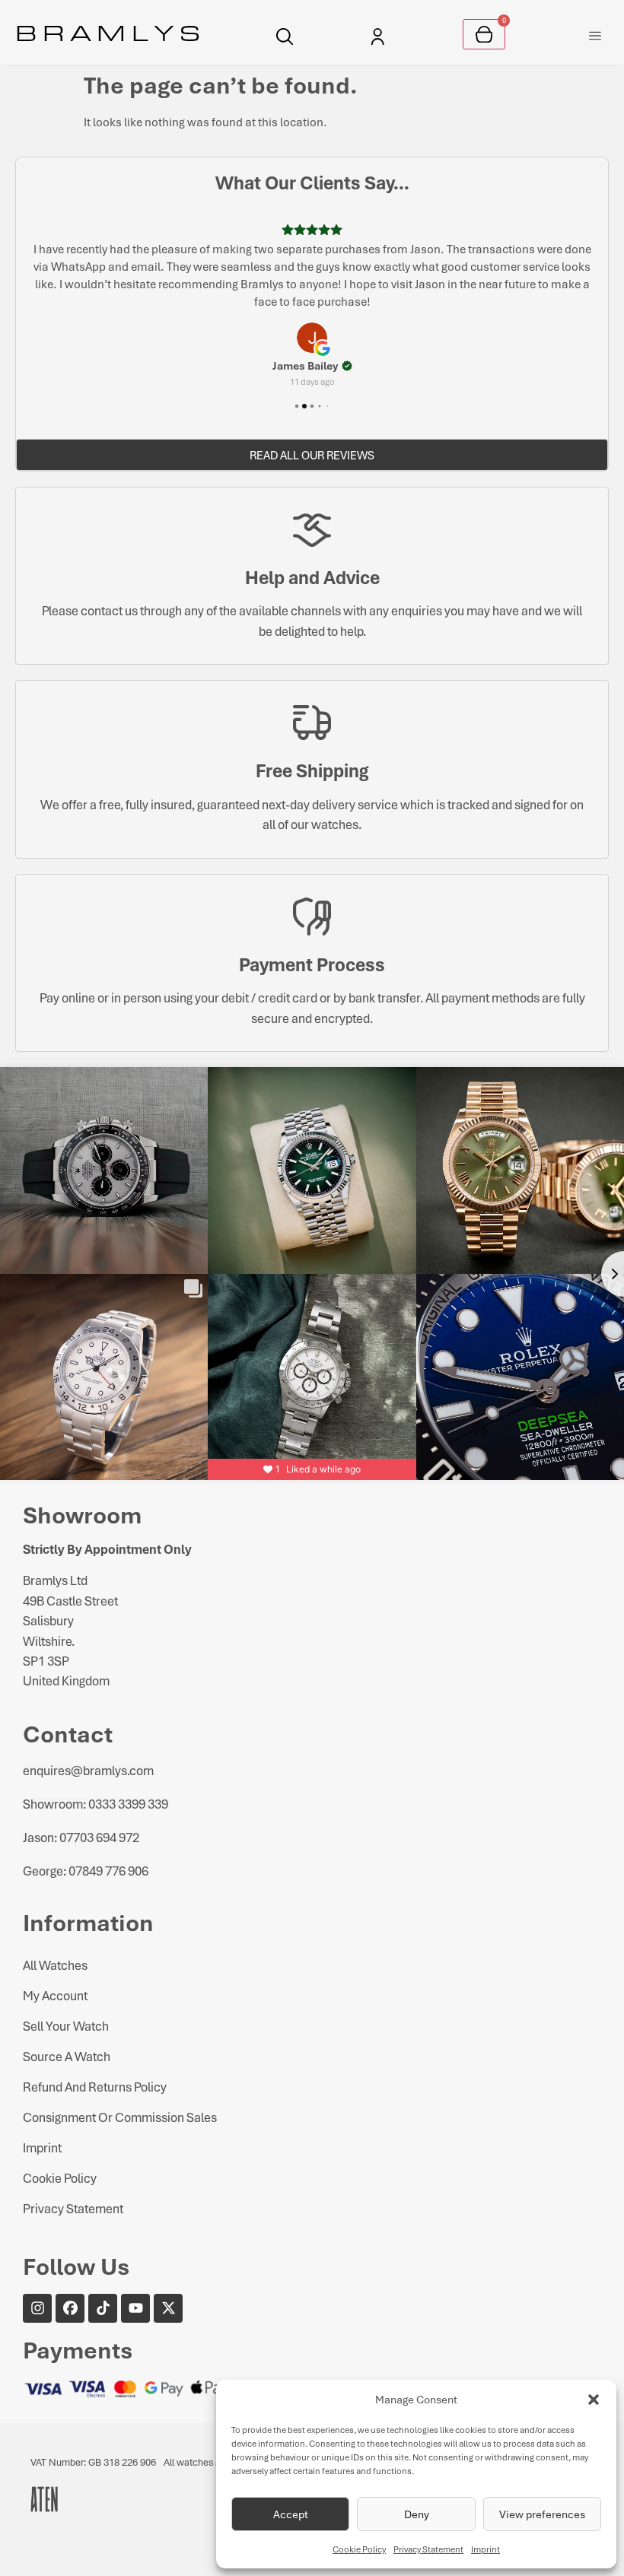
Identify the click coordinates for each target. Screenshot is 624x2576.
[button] (594, 2400)
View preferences (542, 2514)
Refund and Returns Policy (95, 2087)
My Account (55, 1995)
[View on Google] (312, 338)
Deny (417, 2514)
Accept (291, 2514)
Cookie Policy (359, 2549)
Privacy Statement (428, 2549)
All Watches (55, 1965)
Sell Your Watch (66, 2026)
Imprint (486, 2549)
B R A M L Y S (108, 32)
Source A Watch (67, 2056)
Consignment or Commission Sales (120, 2117)
